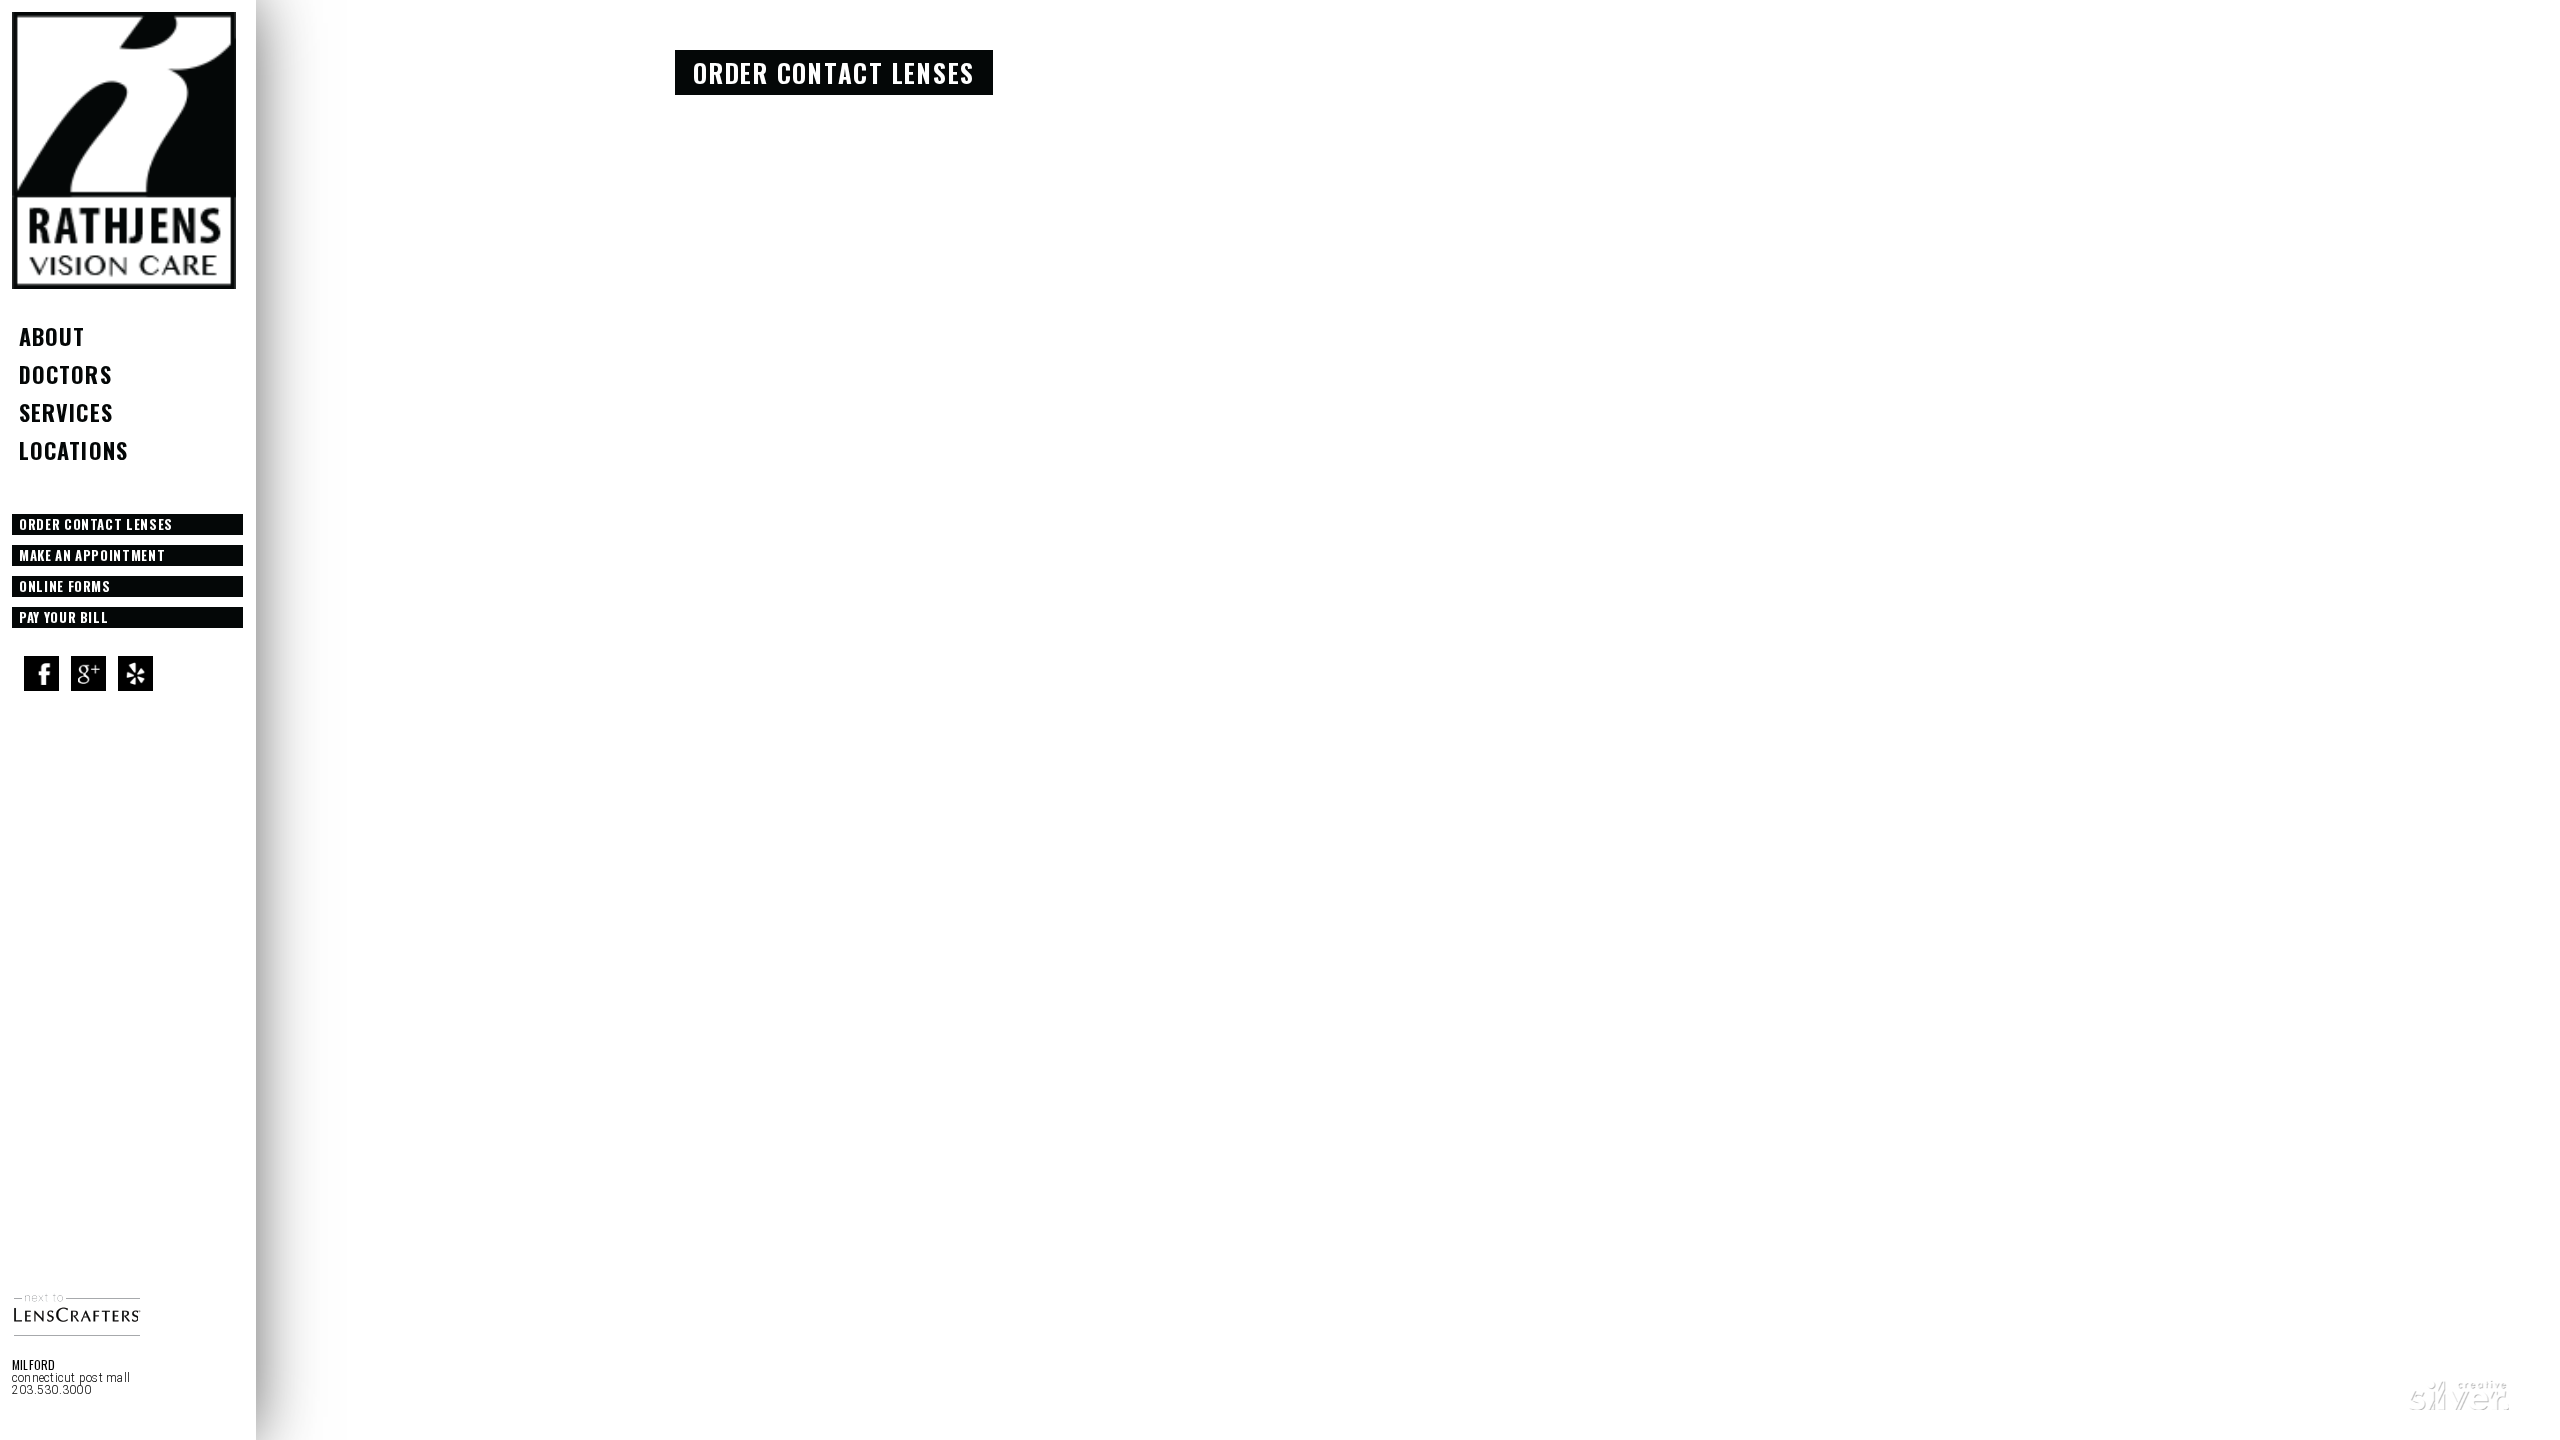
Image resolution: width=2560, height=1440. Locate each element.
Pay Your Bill (63, 617)
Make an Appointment (92, 555)
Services (66, 412)
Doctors (65, 374)
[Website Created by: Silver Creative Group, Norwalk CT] (2459, 1403)
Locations (73, 450)
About (52, 336)
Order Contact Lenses (96, 524)
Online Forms (65, 586)
